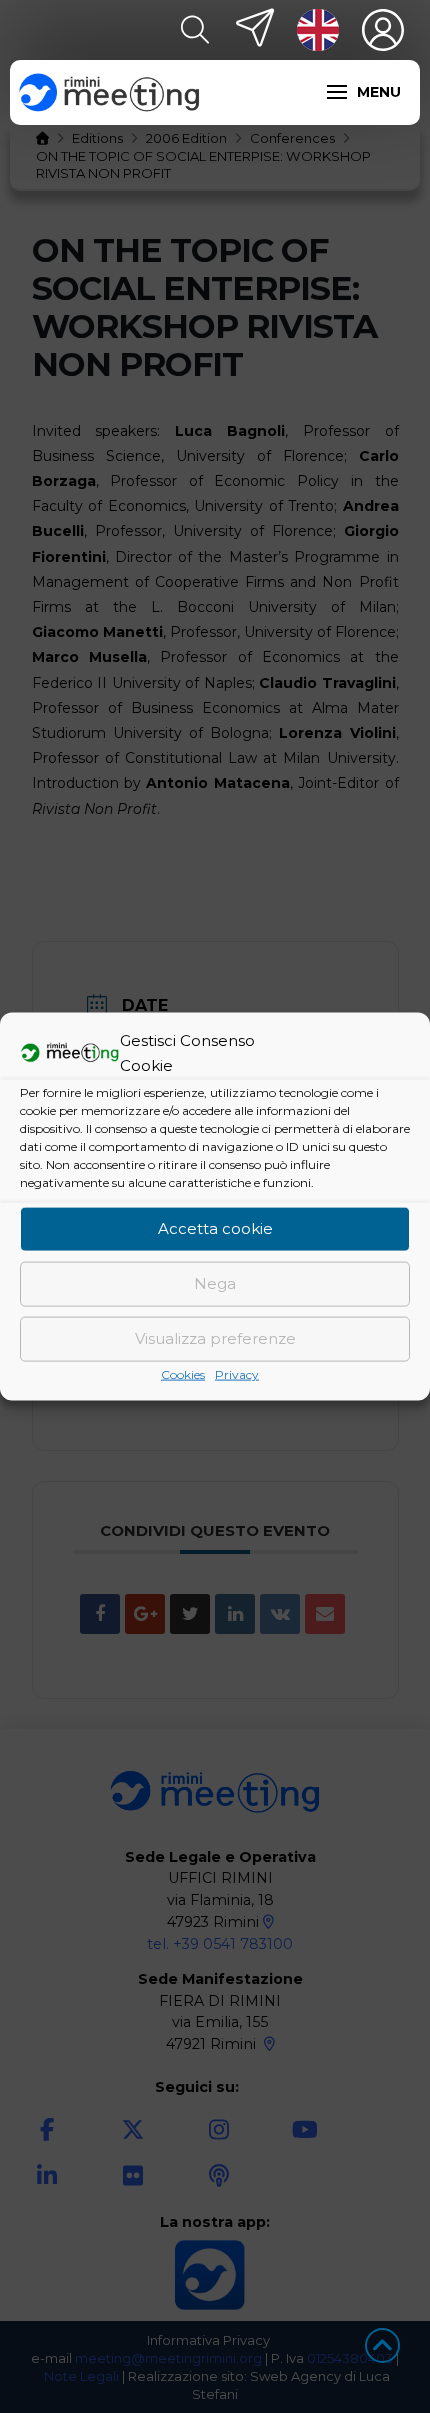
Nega (215, 1283)
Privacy (237, 1373)
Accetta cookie (215, 1228)
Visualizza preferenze (215, 1338)
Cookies (183, 1373)
